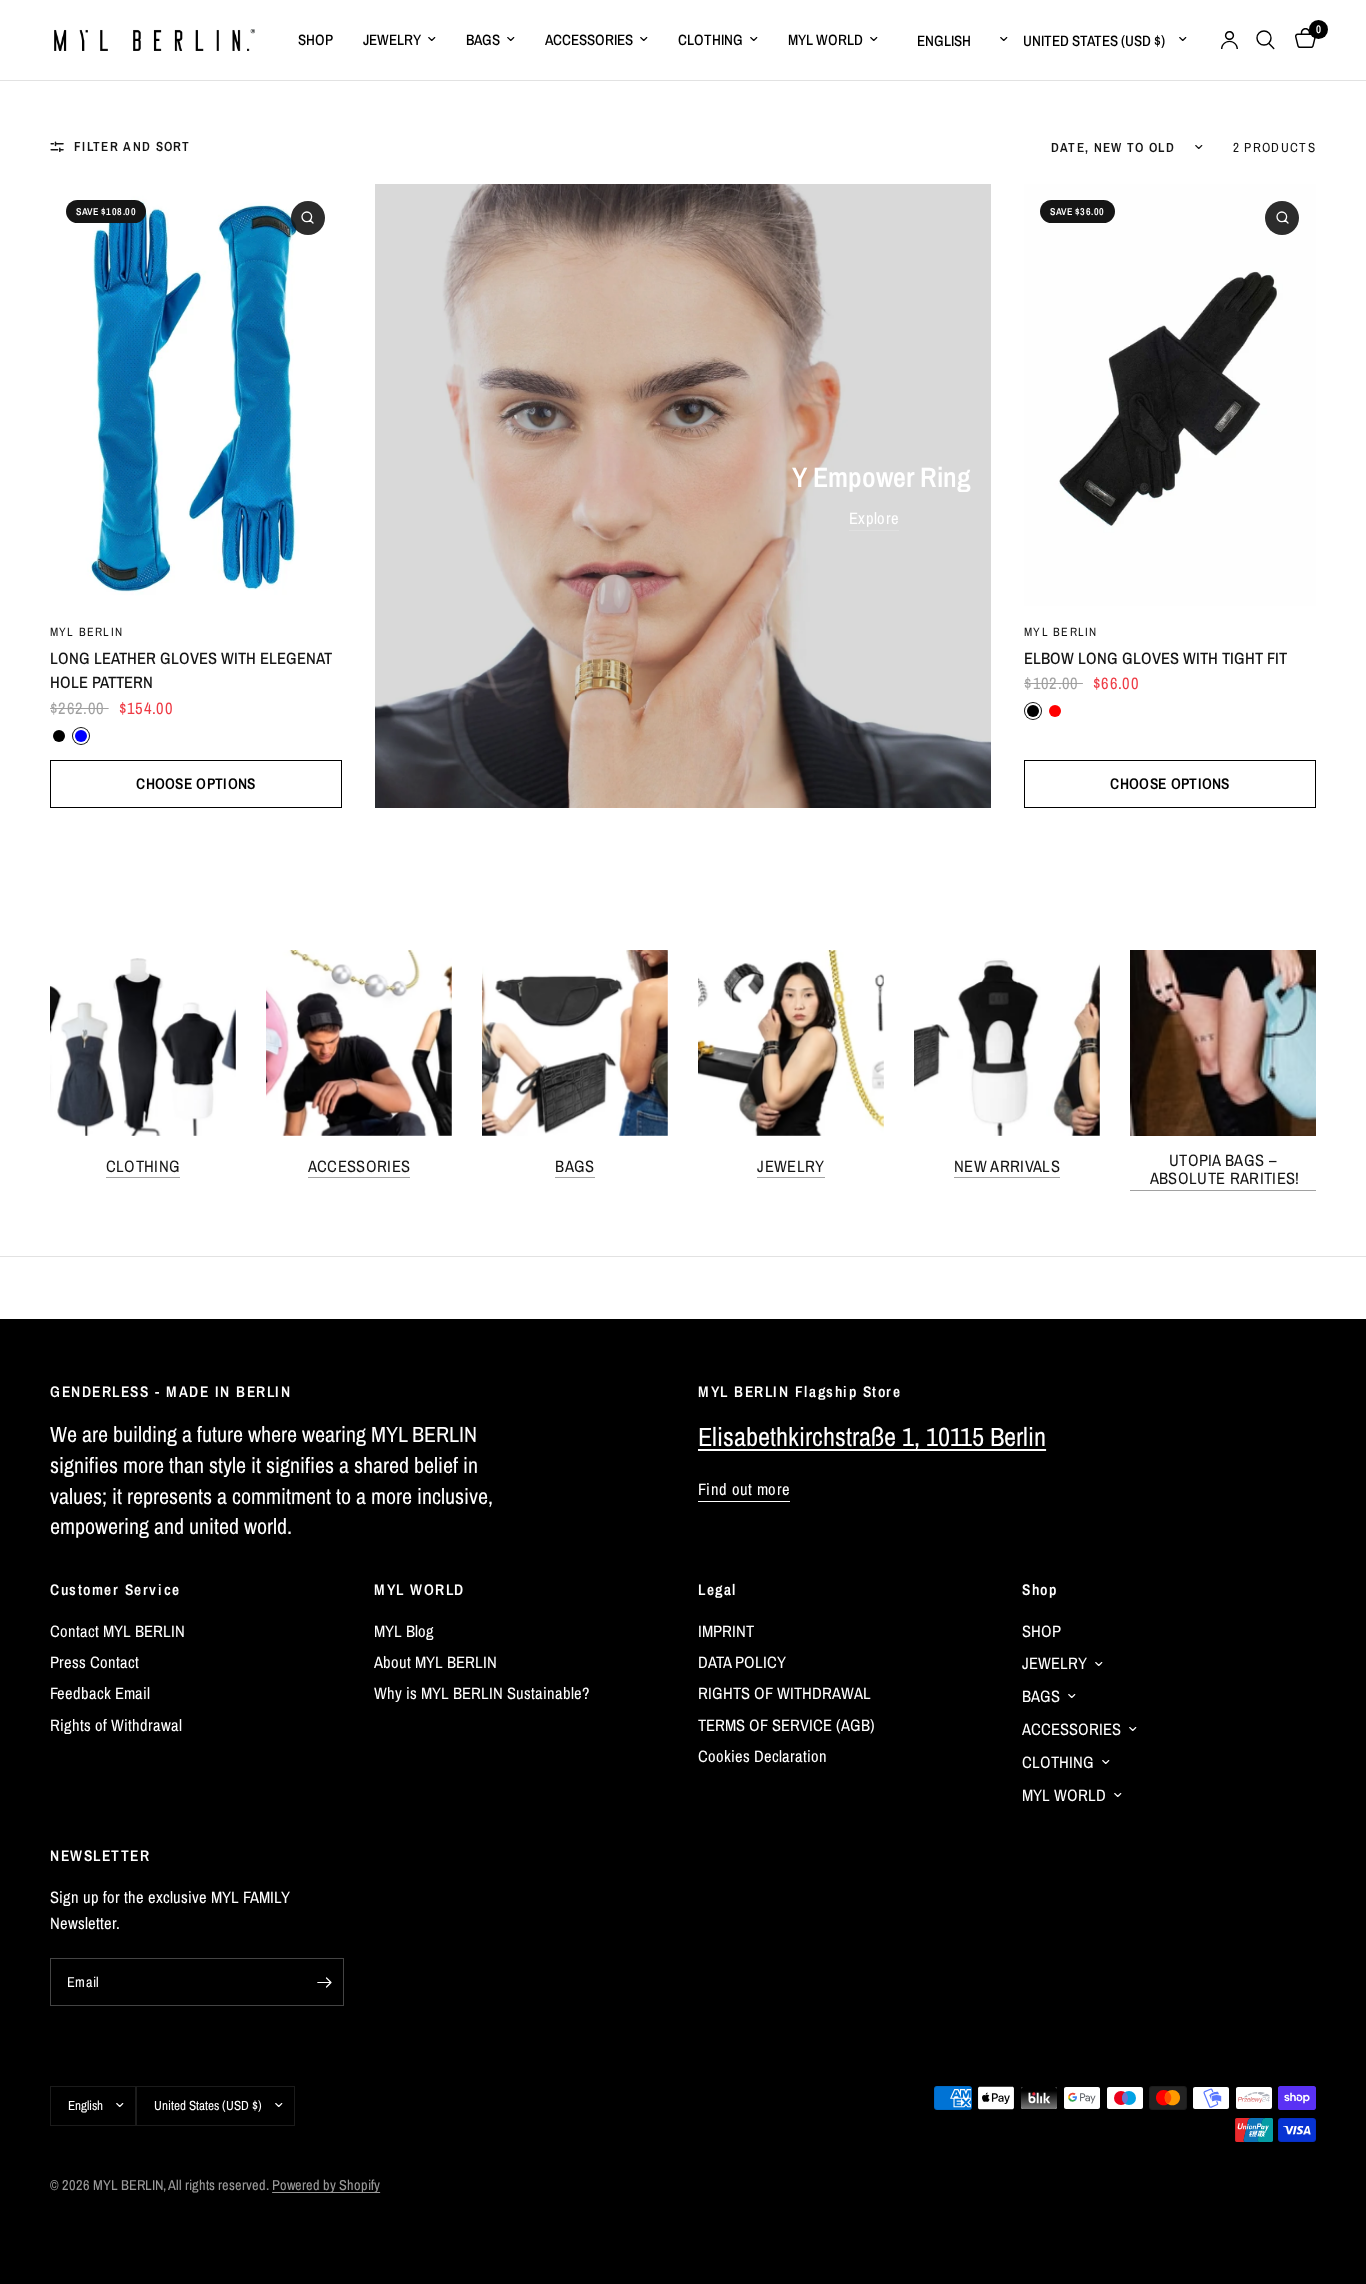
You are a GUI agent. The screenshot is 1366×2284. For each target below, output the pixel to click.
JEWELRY (392, 39)
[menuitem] (315, 40)
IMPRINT (726, 1631)
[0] (1300, 40)
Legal (717, 1589)
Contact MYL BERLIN (117, 1631)
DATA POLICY (742, 1662)
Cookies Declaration (762, 1756)
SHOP (315, 39)
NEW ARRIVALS (1007, 1166)
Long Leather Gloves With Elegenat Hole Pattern (191, 670)
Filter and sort (132, 146)
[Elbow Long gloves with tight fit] (1170, 394)
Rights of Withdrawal (116, 1725)
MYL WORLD (825, 39)
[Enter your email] (324, 1982)
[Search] (1265, 40)
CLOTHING (710, 39)
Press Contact (94, 1662)
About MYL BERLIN (435, 1662)
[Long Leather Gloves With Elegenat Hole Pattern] (196, 394)
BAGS (483, 39)
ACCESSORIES (589, 39)
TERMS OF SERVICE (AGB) (786, 1725)
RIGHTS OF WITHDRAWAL (784, 1693)
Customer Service (115, 1589)
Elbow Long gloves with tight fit (1155, 658)
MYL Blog (404, 1631)
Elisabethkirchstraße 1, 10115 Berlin (872, 1436)
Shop (1039, 1589)
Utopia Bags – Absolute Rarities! (1222, 1169)
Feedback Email (100, 1693)
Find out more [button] (744, 1489)
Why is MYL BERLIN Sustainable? (482, 1693)
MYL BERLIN (86, 631)
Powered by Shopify (326, 2184)
